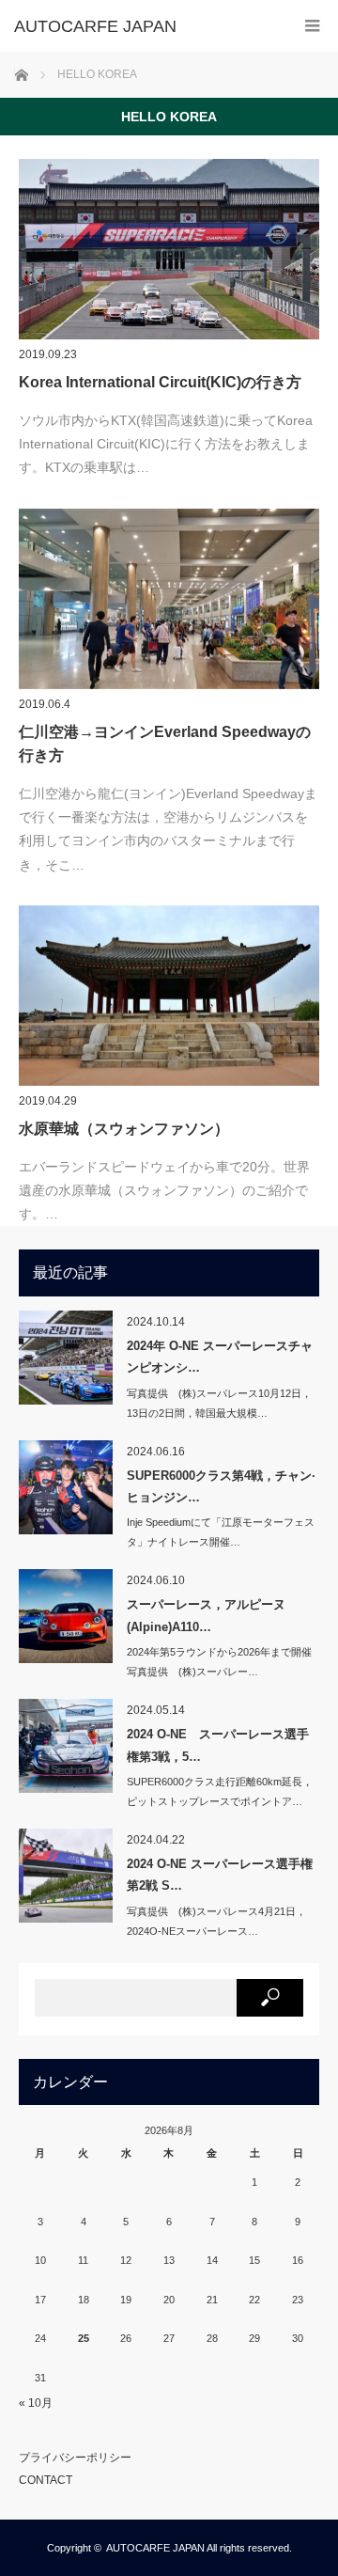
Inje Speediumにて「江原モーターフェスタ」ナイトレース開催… (221, 1532)
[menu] (312, 26)
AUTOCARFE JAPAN (155, 2548)
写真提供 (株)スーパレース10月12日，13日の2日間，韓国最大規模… (219, 1403)
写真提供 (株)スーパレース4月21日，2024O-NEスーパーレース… (216, 1921)
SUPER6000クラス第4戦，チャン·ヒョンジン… (221, 1486)
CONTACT (46, 2480)
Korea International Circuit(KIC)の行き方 (160, 382)
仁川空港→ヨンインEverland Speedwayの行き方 (165, 744)
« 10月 (36, 2403)
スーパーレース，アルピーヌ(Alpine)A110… (206, 1615)
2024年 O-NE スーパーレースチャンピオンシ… (220, 1357)
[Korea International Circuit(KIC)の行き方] (169, 249)
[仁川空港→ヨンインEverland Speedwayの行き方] (169, 599)
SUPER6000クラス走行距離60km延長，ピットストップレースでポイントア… (220, 1791)
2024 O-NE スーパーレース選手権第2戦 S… (220, 1875)
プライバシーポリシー (75, 2458)
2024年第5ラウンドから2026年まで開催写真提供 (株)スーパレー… (219, 1662)
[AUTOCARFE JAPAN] (141, 26)
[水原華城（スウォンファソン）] (169, 996)
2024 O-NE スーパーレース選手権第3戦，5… (218, 1745)
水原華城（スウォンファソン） (124, 1129)
